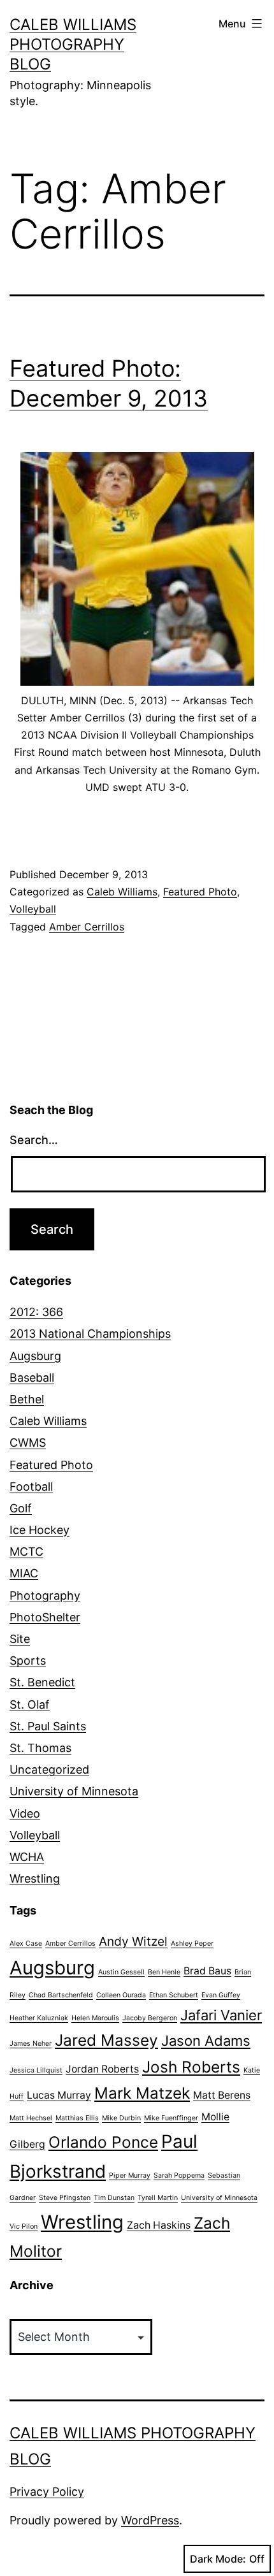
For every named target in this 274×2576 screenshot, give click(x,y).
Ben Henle (164, 1972)
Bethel (27, 1399)
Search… (34, 1140)
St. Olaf (30, 1704)
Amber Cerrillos (87, 927)
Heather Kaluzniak (39, 2018)
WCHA (27, 1857)
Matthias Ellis (77, 2118)
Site (20, 1639)
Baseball (32, 1378)
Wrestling (35, 1878)
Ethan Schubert (174, 1995)
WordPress (150, 2520)
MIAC (24, 1573)
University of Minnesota (74, 1791)
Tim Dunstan (114, 2198)
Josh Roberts (191, 2067)
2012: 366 (36, 1312)
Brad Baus (207, 1971)
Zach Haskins (159, 2225)
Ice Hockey (40, 1530)
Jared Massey (106, 2040)
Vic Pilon (24, 2226)
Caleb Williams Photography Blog (73, 44)
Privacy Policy (47, 2492)
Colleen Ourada (121, 1995)
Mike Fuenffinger (171, 2118)
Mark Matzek (142, 2093)
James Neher (31, 2044)
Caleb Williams (122, 892)
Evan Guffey (221, 1995)
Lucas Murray (59, 2095)
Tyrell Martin (158, 2198)
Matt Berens (222, 2095)
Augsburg (35, 1356)
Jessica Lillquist (36, 2070)
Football (31, 1487)
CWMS (28, 1443)
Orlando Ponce (103, 2142)
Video (25, 1813)
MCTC (26, 1552)
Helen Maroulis (95, 2018)
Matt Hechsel (31, 2118)
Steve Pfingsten (65, 2198)
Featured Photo (200, 892)
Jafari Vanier (221, 2015)
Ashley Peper (192, 1943)
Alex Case (26, 1943)
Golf (21, 1508)
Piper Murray (130, 2175)
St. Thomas (40, 1748)
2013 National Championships (90, 1334)
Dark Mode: (218, 2559)
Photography (45, 1596)
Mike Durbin (121, 2118)
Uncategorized (49, 1769)
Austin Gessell (121, 1972)
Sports (28, 1661)
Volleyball (33, 909)
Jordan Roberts (102, 2069)
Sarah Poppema (179, 2175)
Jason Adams (206, 2041)
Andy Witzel (133, 1941)
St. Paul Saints (48, 1726)
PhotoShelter (45, 1617)
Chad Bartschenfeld (61, 1995)
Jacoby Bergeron (150, 2018)
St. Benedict (42, 1682)
